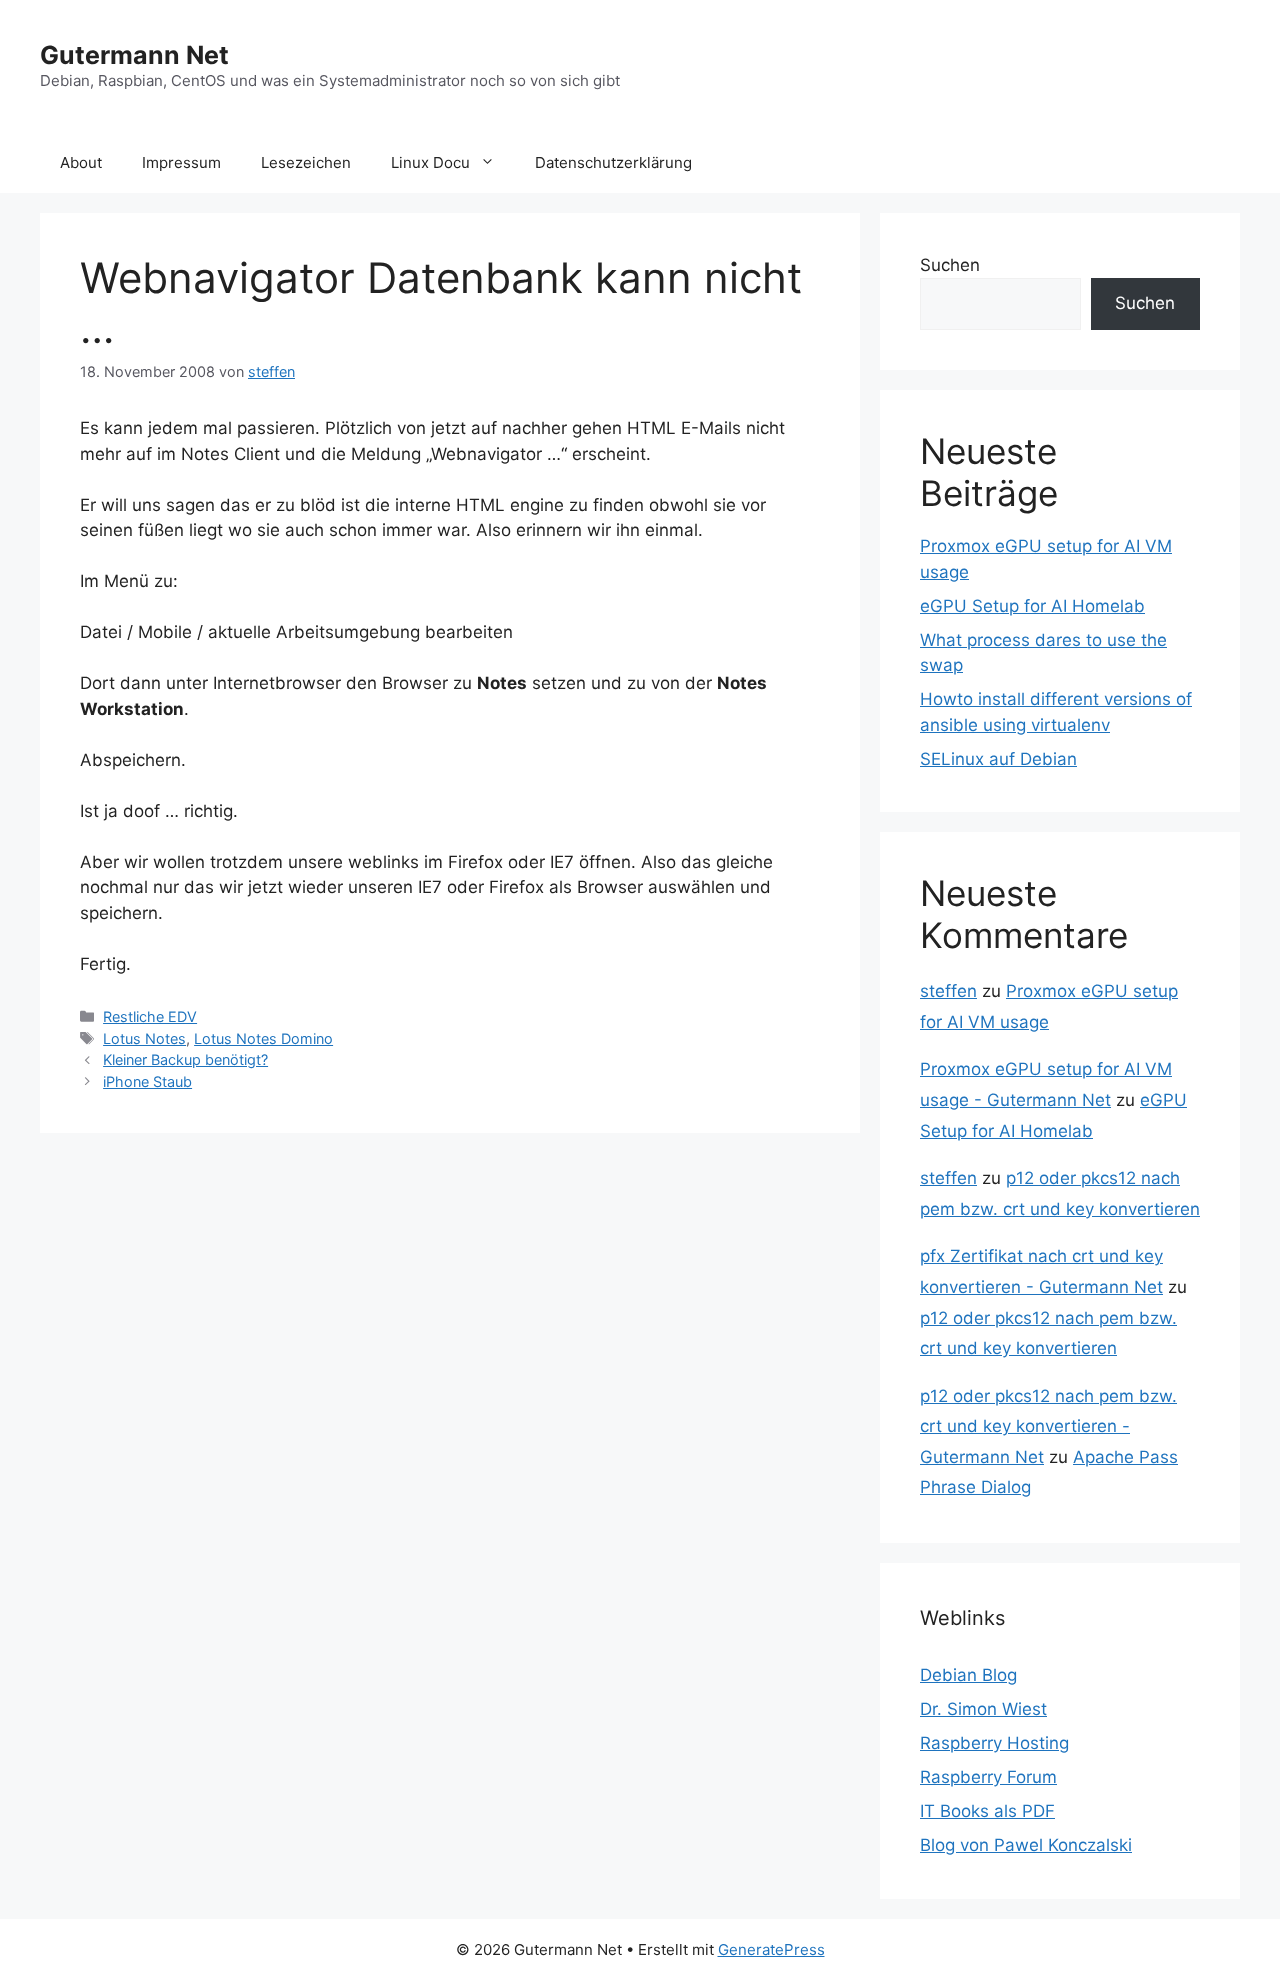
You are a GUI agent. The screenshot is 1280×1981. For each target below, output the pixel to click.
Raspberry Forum (988, 1777)
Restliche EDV (150, 1016)
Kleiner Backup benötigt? (185, 1059)
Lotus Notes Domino (263, 1038)
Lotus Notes (144, 1038)
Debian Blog (968, 1675)
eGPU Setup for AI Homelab (1032, 606)
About (81, 162)
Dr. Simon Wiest (983, 1709)
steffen (948, 991)
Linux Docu (430, 162)
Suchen (950, 265)
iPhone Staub (147, 1081)
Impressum (181, 162)
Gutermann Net (134, 55)
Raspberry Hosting (994, 1743)
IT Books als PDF (987, 1811)
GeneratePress (771, 1949)
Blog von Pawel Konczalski (1026, 1845)
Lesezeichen (306, 162)
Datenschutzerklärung (613, 162)
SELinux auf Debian (998, 759)
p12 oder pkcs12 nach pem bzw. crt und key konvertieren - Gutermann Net (1048, 1426)
